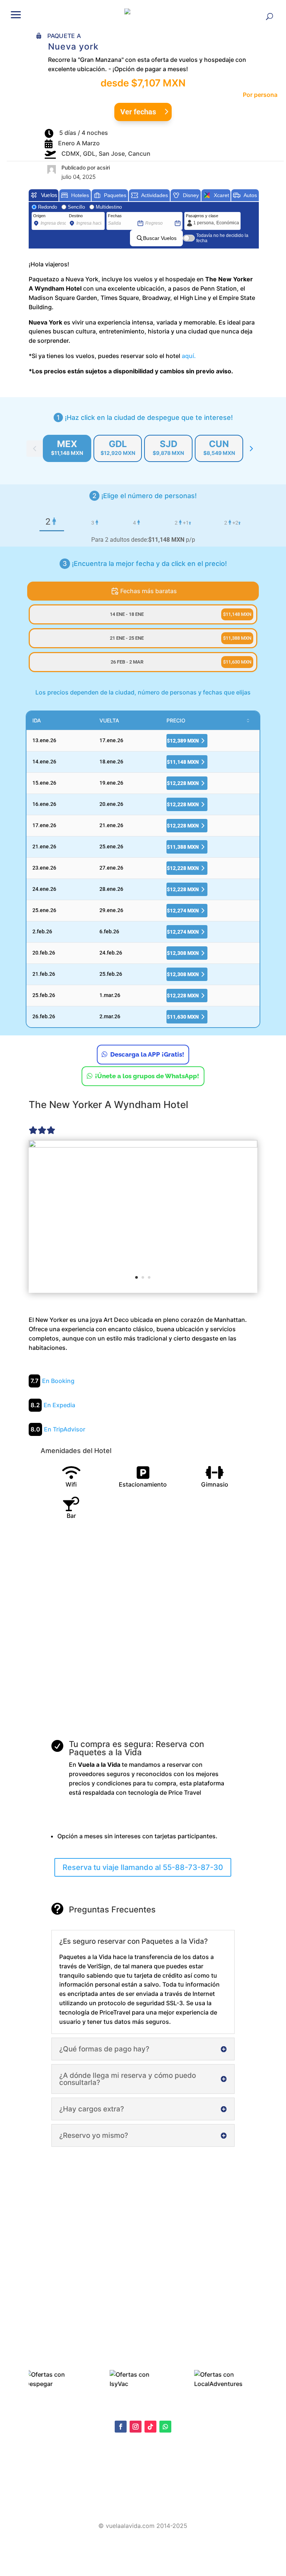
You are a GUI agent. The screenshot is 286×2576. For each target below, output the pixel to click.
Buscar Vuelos (160, 238)
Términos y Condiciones (56, 2489)
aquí (83, 2470)
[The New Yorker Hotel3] (143, 1216)
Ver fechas (138, 112)
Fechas (115, 216)
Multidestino (109, 207)
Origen (39, 216)
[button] (16, 14)
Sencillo (76, 207)
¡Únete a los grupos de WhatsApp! (147, 1076)
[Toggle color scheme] (251, 449)
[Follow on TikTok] (150, 2427)
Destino (76, 216)
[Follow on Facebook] (121, 2427)
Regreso (153, 216)
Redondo (47, 207)
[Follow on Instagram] (136, 2427)
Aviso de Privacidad (51, 2478)
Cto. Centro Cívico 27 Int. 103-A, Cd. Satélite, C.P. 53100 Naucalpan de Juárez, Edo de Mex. (143, 2505)
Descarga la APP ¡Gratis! (147, 1054)
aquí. (189, 356)
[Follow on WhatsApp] (165, 2427)
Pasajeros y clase (202, 216)
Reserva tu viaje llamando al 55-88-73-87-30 (143, 1867)
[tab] (67, 448)
